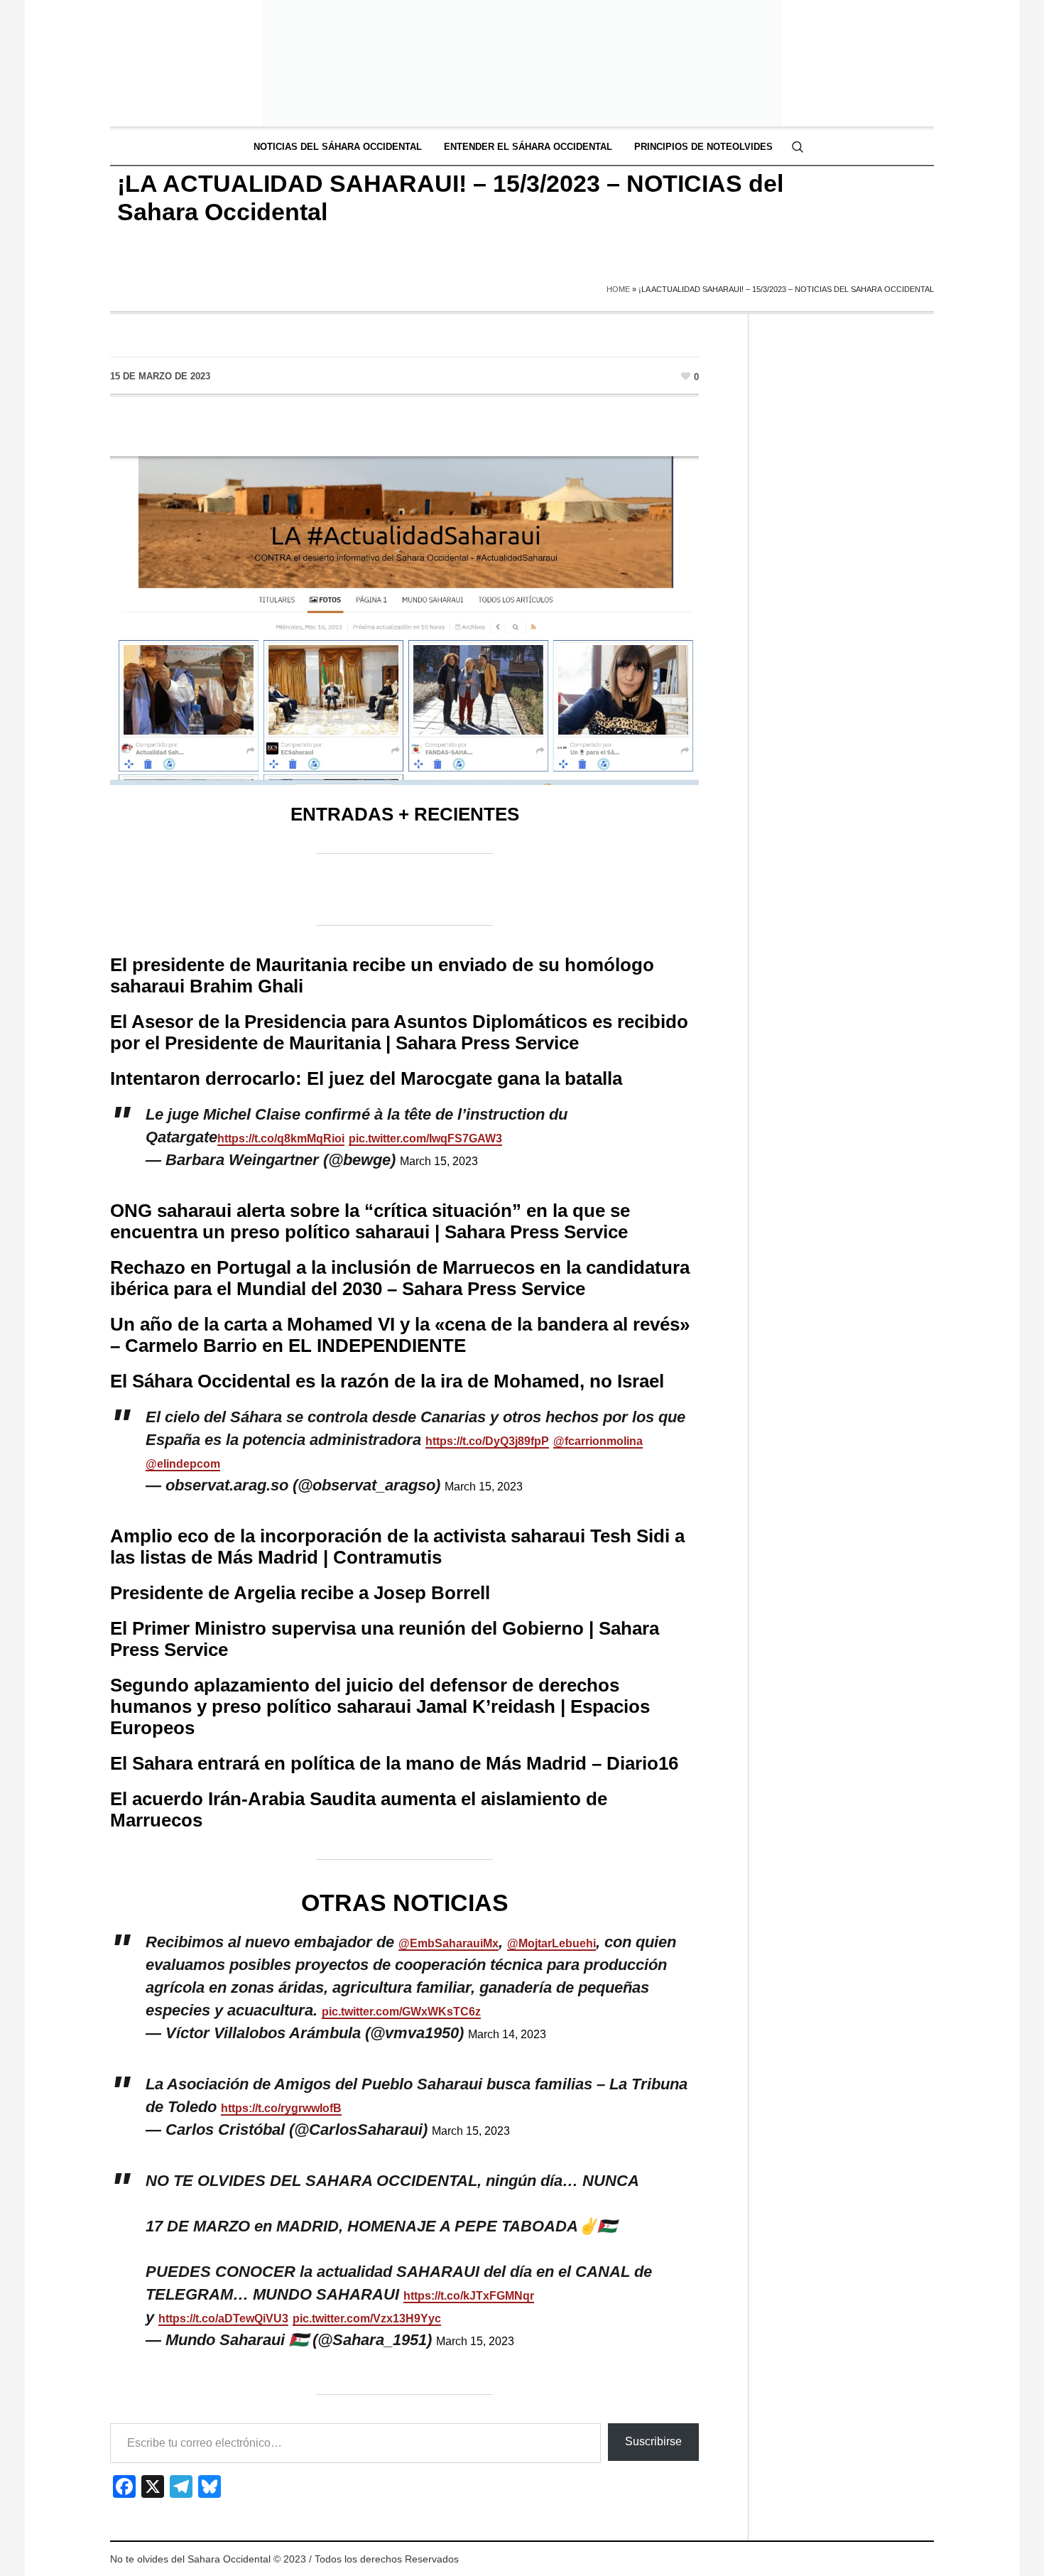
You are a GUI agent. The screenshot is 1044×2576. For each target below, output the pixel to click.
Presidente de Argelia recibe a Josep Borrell (300, 1593)
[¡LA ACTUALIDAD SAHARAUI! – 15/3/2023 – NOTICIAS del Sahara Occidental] (404, 604)
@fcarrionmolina (598, 1441)
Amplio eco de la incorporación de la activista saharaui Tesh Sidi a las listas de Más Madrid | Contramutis (397, 1547)
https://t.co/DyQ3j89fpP (487, 1441)
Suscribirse (653, 2441)
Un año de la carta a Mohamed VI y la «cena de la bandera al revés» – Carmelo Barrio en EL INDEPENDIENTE (400, 1335)
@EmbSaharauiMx (448, 1943)
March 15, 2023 (439, 1161)
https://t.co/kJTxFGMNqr (469, 2296)
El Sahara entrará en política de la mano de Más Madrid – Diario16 (394, 1763)
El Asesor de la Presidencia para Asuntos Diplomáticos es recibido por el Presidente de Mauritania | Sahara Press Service (399, 1032)
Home (618, 289)
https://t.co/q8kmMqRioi (281, 1138)
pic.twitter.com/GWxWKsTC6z (401, 2012)
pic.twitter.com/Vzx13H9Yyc (367, 2318)
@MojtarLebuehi (551, 1943)
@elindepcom (183, 1464)
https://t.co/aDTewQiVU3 (223, 2318)
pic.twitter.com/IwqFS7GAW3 (425, 1138)
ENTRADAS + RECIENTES (405, 814)
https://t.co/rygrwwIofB (281, 2108)
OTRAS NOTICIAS (405, 1903)
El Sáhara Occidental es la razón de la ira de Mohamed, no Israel (387, 1381)
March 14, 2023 (507, 2034)
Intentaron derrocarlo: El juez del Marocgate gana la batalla (366, 1078)
